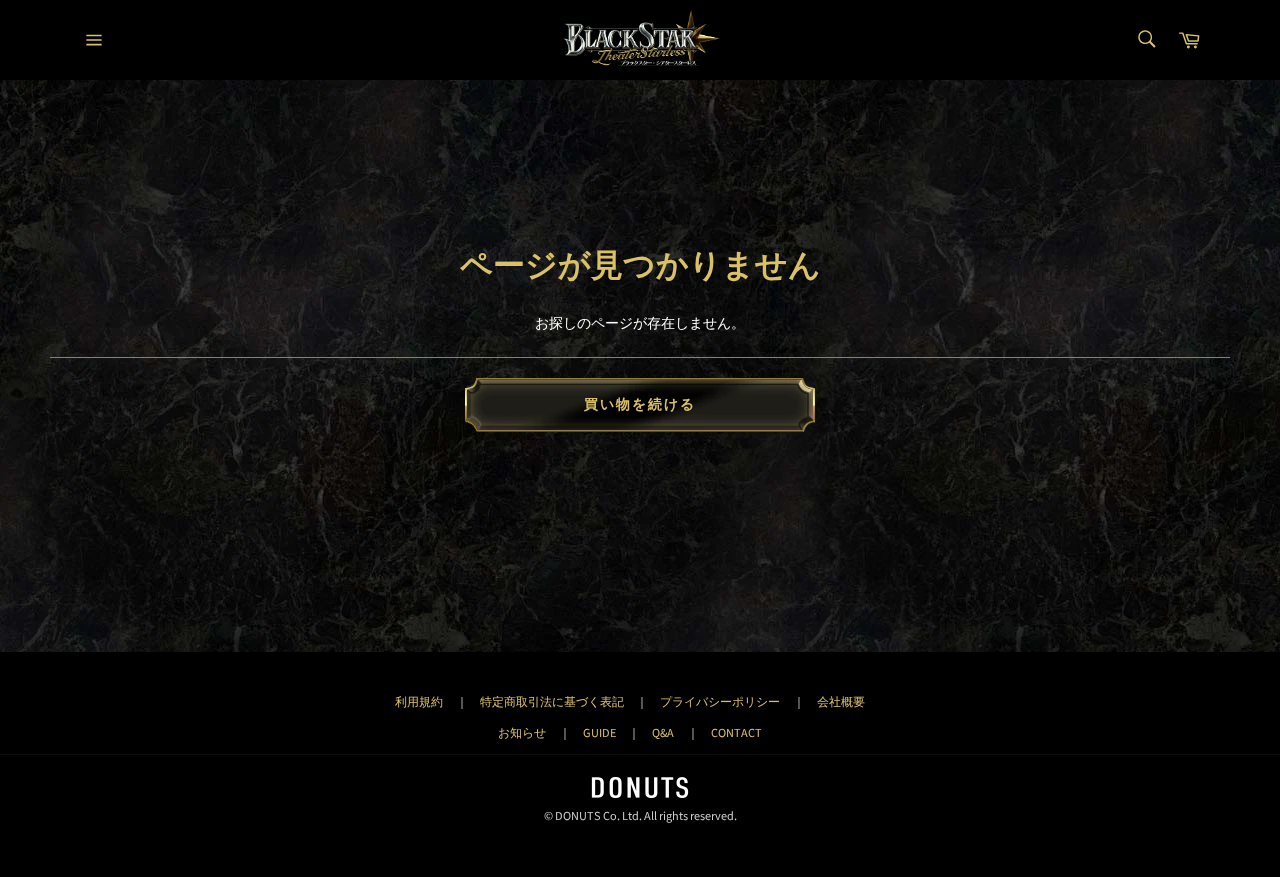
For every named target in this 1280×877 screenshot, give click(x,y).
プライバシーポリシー (720, 702)
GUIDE (599, 733)
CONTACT (736, 733)
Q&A (663, 733)
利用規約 (419, 702)
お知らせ (522, 733)
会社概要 (841, 702)
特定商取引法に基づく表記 (552, 702)
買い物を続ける (640, 405)
